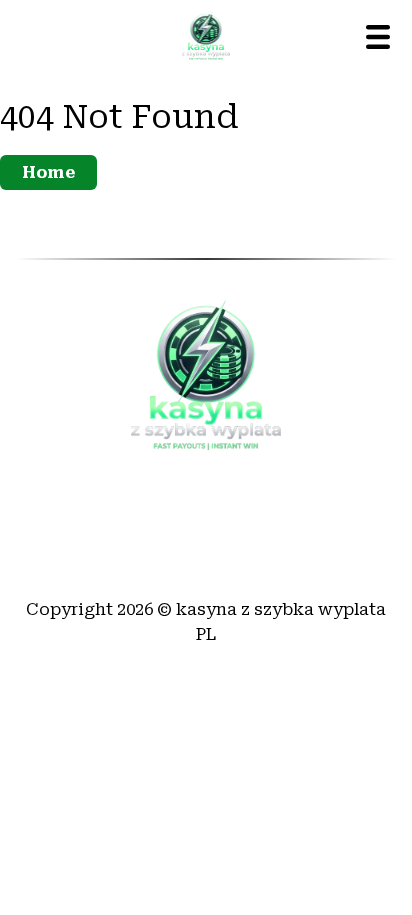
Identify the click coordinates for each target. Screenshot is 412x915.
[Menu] (378, 37)
